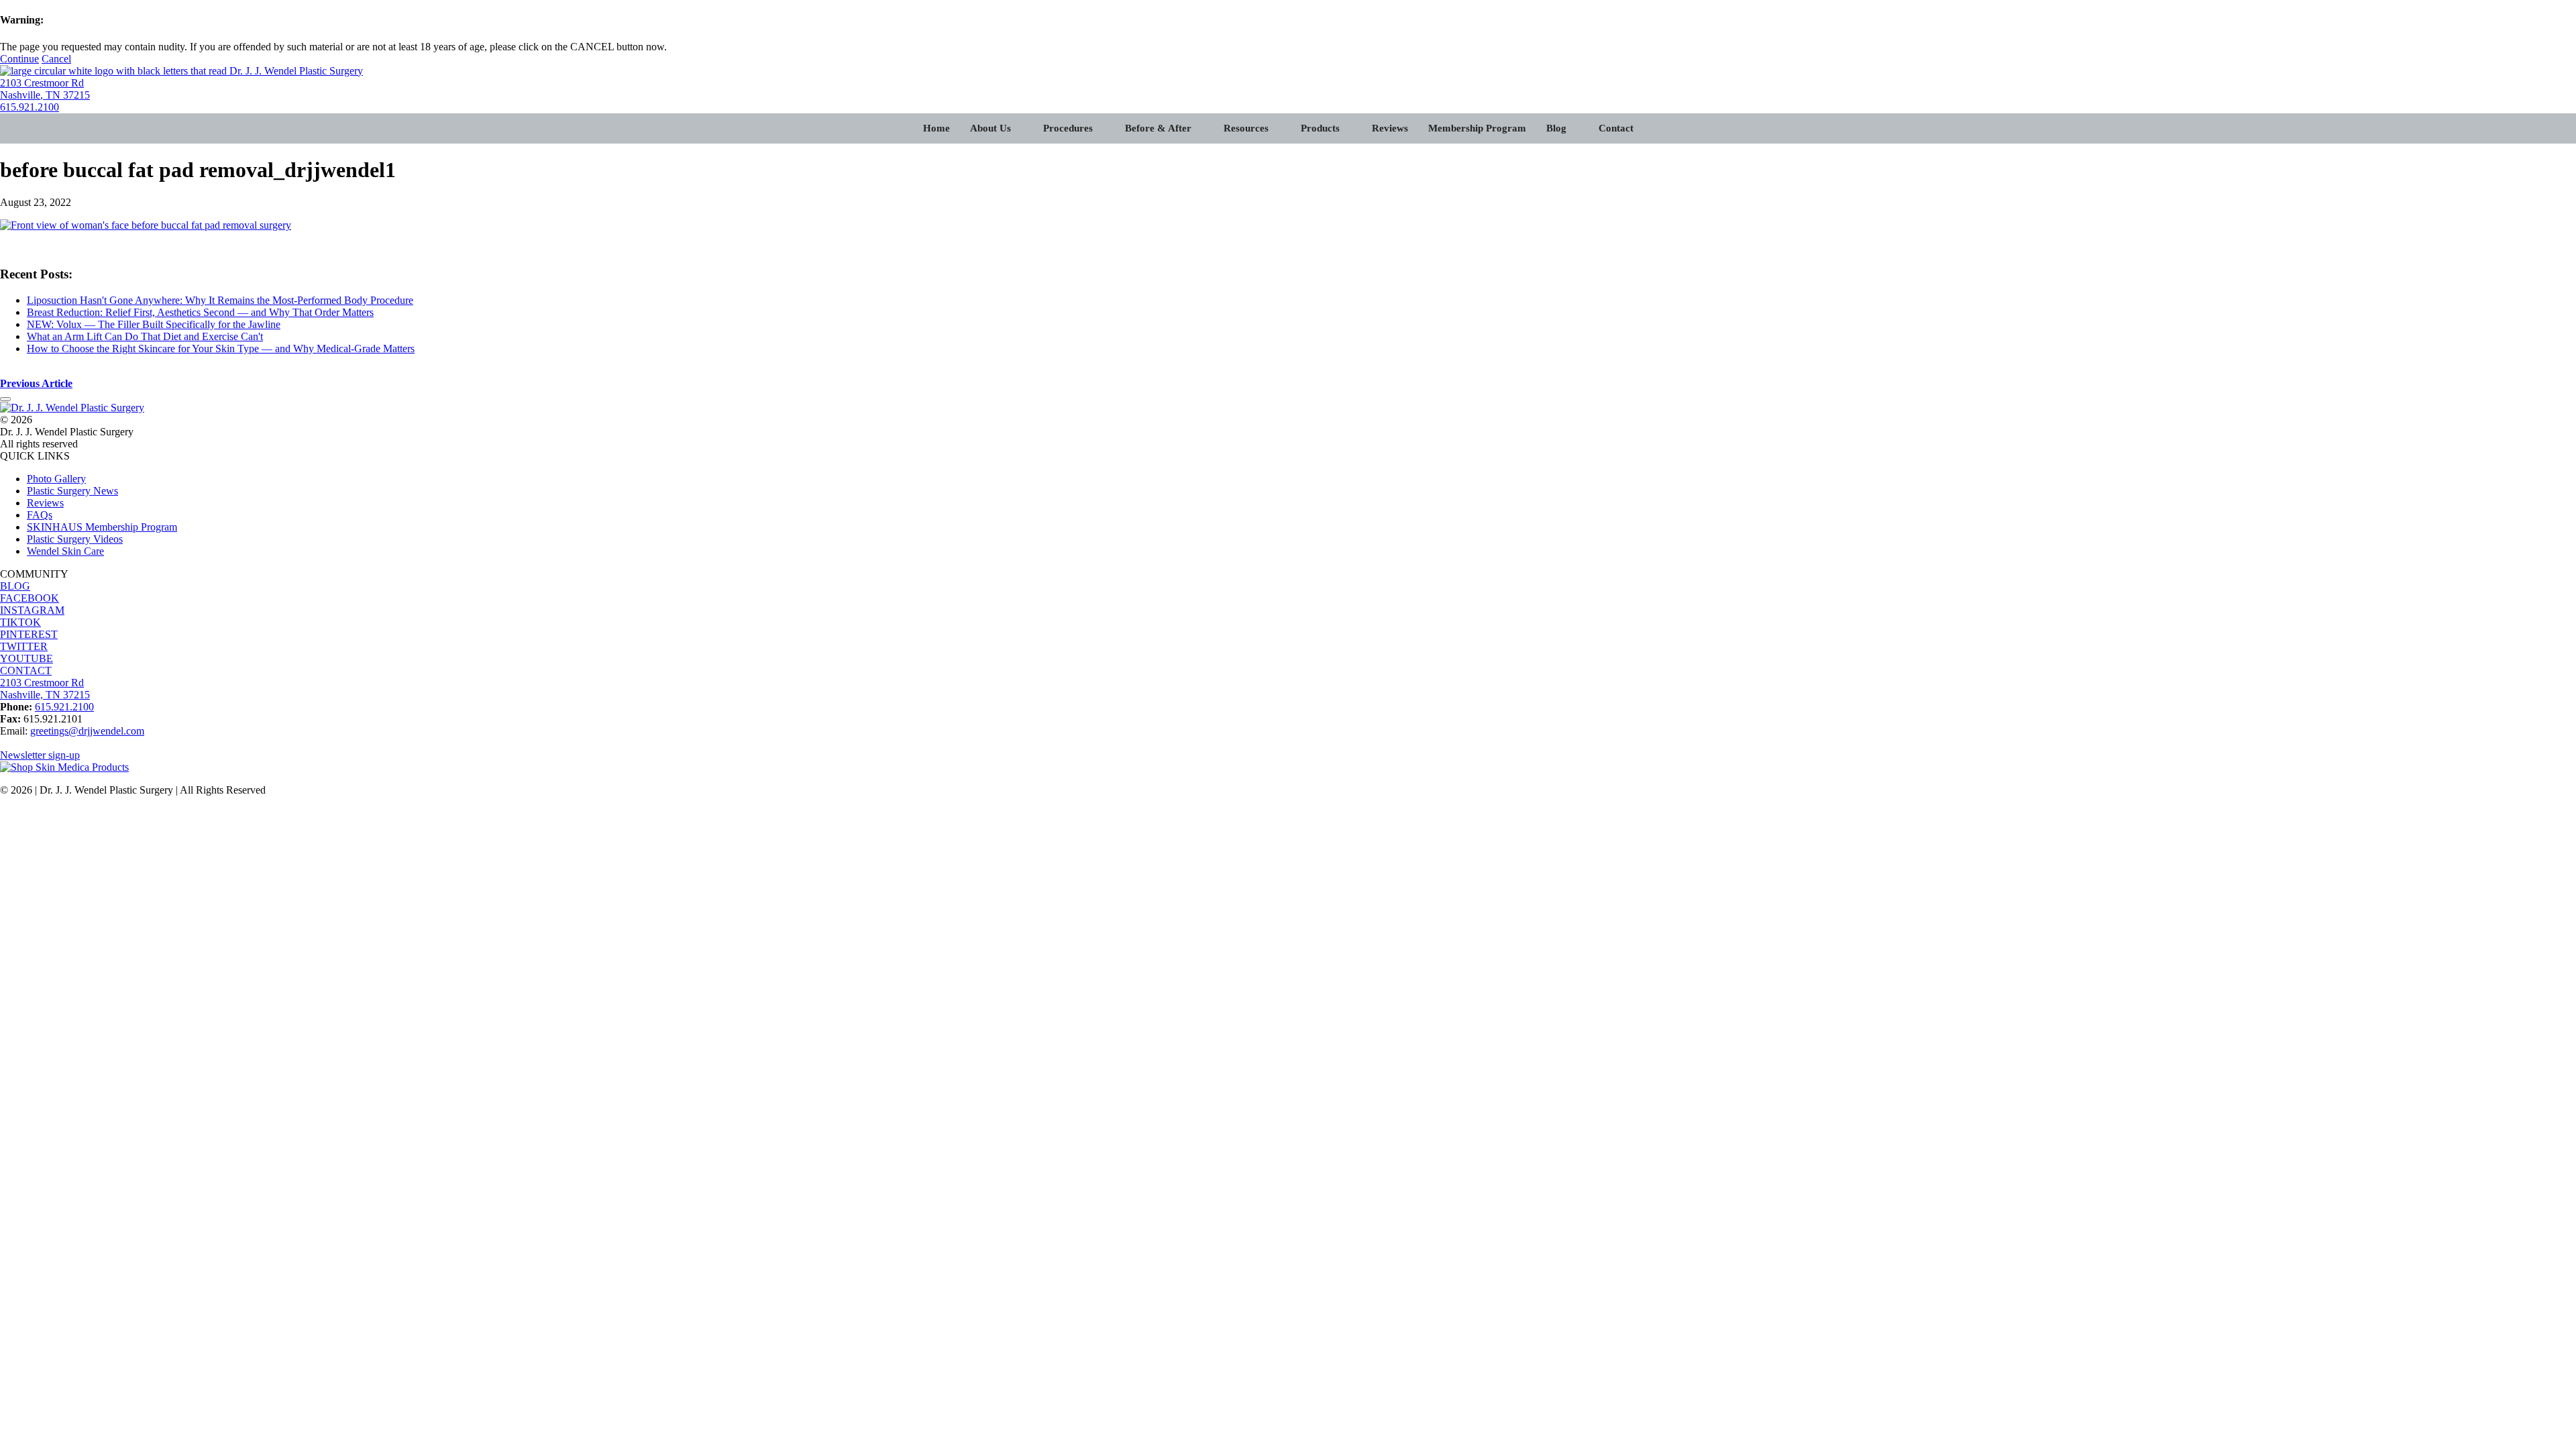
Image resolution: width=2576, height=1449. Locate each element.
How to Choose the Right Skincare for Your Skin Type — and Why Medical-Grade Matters (221, 348)
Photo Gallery (56, 479)
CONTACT (26, 670)
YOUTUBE (26, 658)
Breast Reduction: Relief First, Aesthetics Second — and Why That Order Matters (200, 312)
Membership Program (1477, 128)
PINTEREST (29, 634)
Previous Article (36, 383)
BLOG (15, 586)
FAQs (40, 515)
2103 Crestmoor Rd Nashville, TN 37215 (45, 89)
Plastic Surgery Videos (75, 539)
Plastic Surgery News (72, 491)
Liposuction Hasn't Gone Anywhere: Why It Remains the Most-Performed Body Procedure (220, 300)
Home (936, 128)
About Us (990, 128)
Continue (19, 59)
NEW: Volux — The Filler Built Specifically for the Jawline (154, 324)
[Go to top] (5, 399)
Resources (1246, 128)
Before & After (1158, 128)
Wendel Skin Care (65, 551)
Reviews (1390, 128)
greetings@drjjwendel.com (87, 731)
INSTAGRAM (32, 610)
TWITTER (24, 646)
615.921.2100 (30, 107)
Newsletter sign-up (40, 755)
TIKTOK (20, 622)
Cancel (56, 59)
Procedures (1068, 128)
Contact (1616, 128)
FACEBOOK (30, 598)
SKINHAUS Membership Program (102, 527)
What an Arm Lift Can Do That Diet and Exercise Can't (145, 336)
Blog (1556, 128)
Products (1320, 128)
